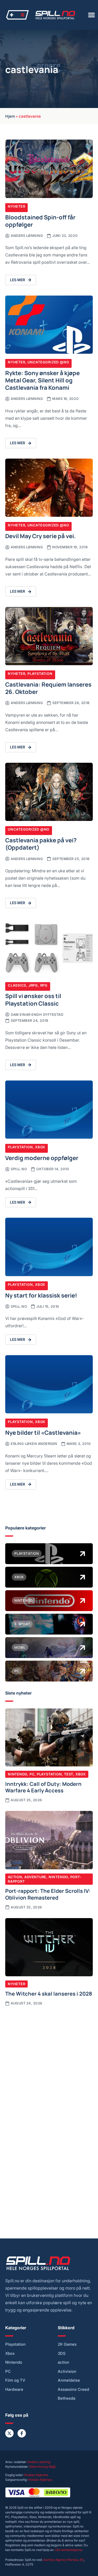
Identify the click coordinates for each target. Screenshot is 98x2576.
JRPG (33, 985)
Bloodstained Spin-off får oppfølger (40, 221)
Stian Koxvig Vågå (42, 2467)
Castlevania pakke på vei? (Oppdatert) (41, 843)
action (64, 2362)
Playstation (40, 674)
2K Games (67, 2344)
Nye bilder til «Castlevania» (43, 1432)
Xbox (40, 1147)
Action (15, 1877)
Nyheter (16, 206)
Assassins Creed (73, 2389)
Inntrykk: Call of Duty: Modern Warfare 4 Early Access (43, 1787)
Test (69, 1774)
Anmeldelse (69, 2380)
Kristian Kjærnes (36, 2475)
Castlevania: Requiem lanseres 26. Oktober (48, 688)
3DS (62, 2353)
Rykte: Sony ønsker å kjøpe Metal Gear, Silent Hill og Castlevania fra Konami (42, 380)
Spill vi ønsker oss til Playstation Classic (33, 999)
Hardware (14, 2389)
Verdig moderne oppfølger (42, 1158)
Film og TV (15, 2380)
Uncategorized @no (48, 362)
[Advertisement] (49, 2063)
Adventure (35, 1877)
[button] (91, 15)
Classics (17, 985)
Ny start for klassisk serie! (41, 1295)
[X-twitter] (9, 2433)
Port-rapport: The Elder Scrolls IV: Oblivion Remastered (48, 1894)
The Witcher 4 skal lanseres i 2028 (49, 1993)
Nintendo (18, 1774)
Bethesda (67, 2398)
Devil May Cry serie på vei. (41, 536)
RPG (44, 985)
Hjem (10, 116)
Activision (67, 2371)
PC (32, 1774)
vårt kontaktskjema (68, 2550)
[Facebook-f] (22, 2433)
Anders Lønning (39, 2462)
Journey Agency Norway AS (63, 2560)
